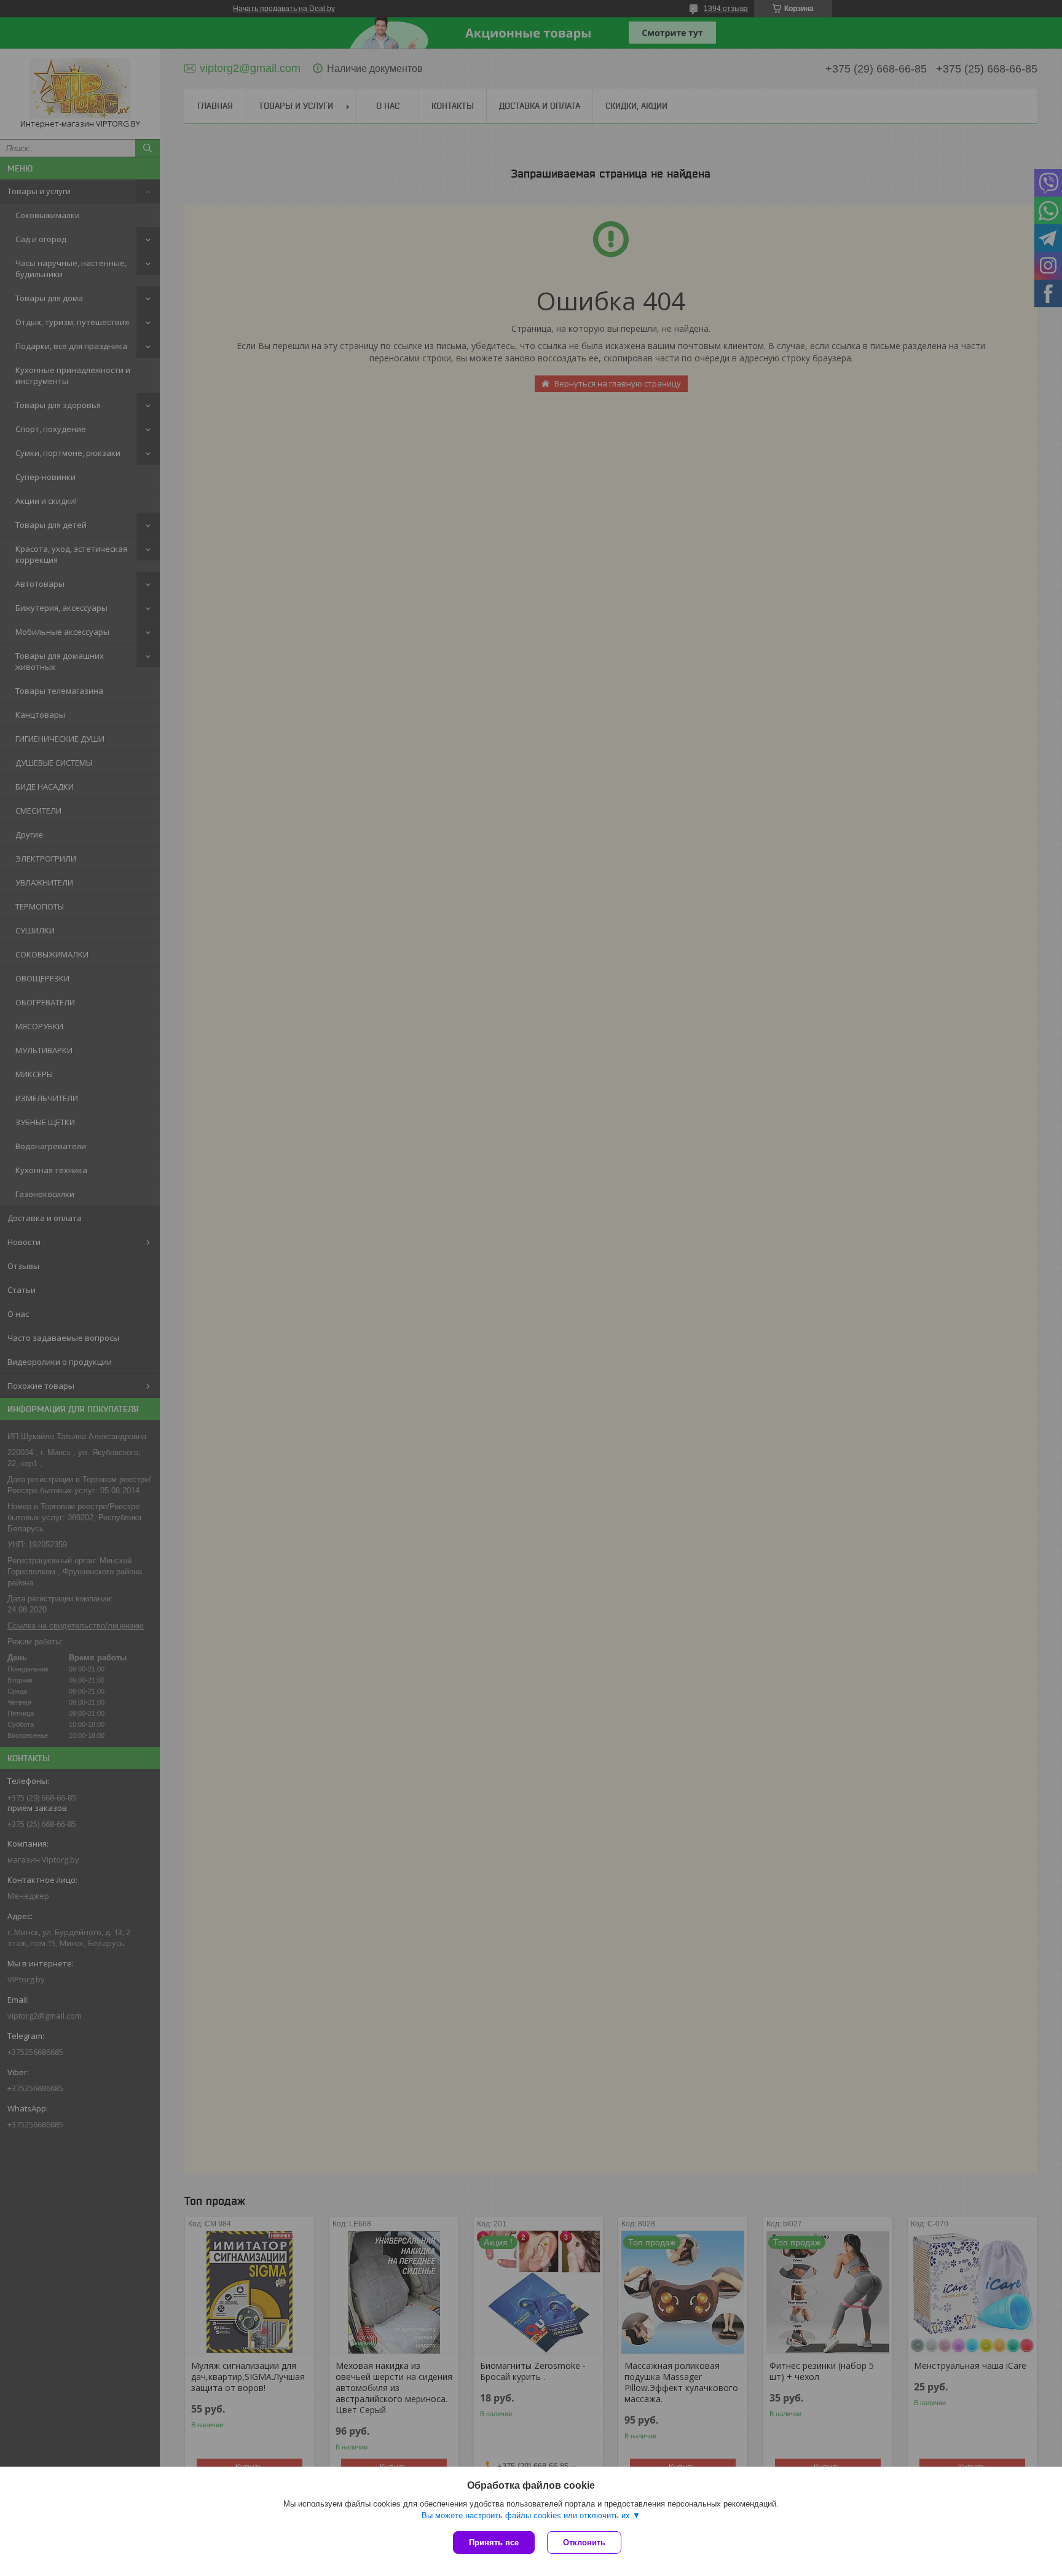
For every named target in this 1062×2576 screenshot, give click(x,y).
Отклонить (584, 2543)
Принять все (494, 2543)
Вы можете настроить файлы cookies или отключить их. (527, 2515)
